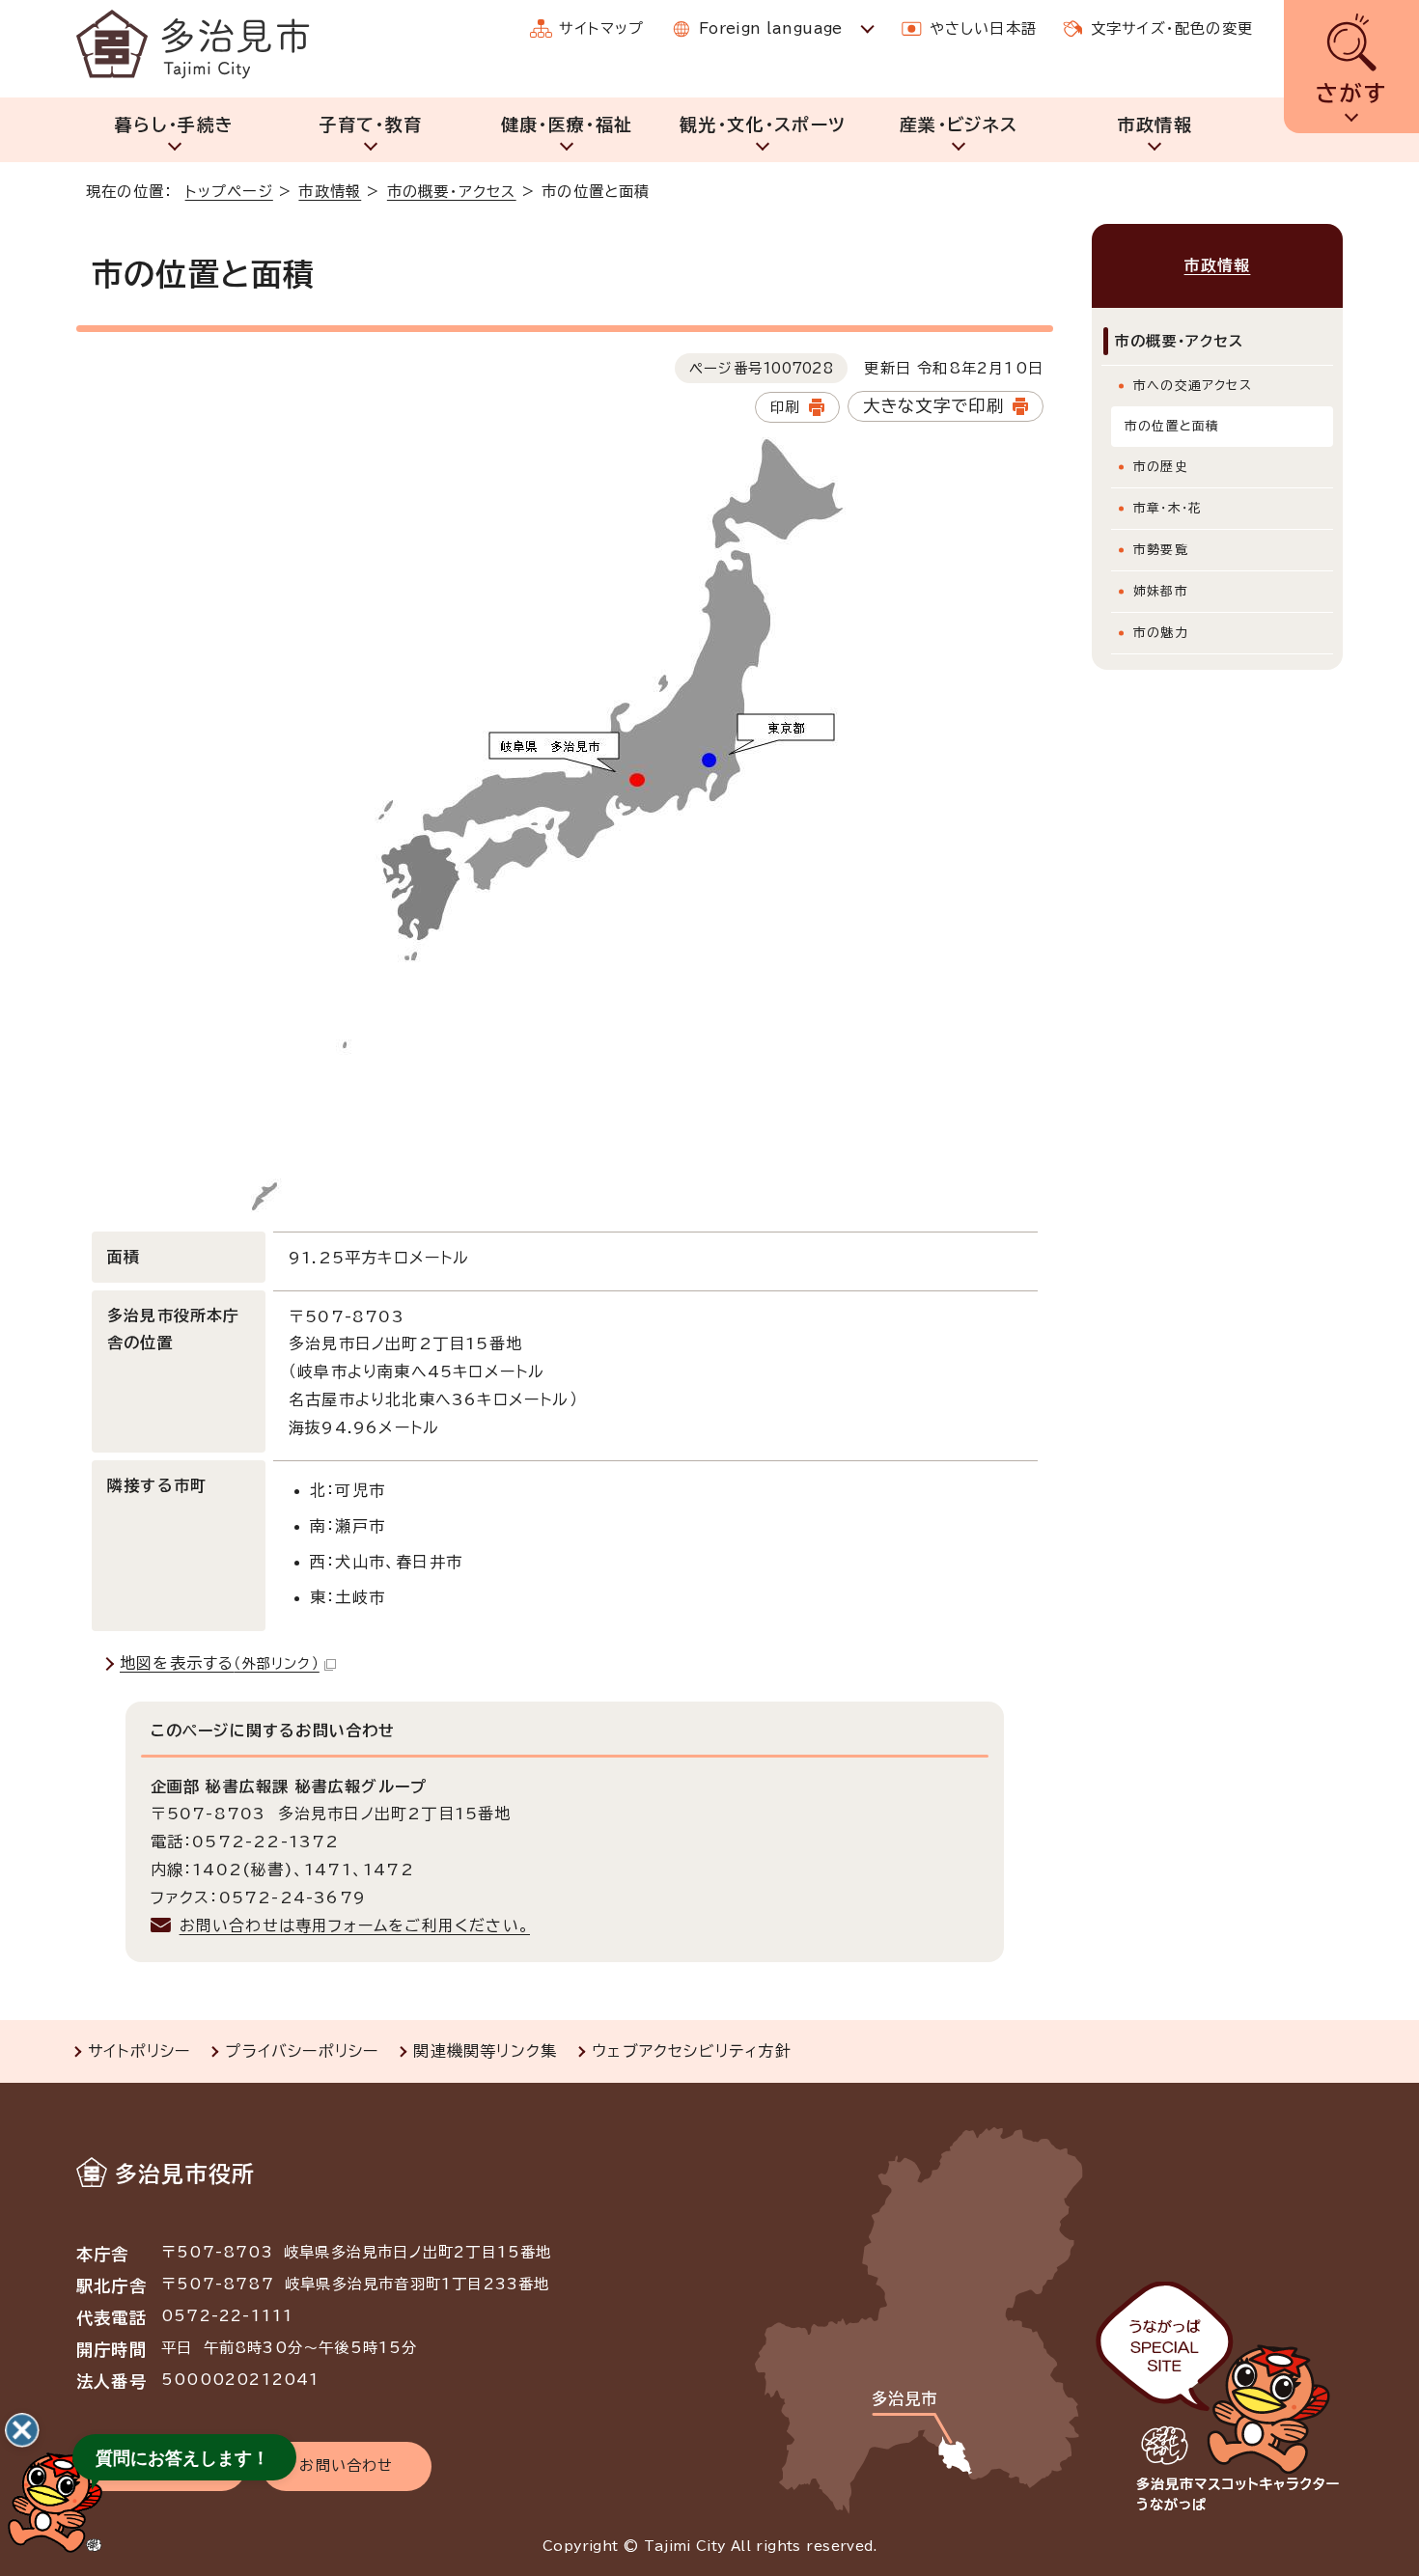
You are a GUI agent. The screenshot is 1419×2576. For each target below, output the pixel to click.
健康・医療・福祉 (567, 125)
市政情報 (1155, 125)
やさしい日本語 (983, 28)
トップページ (229, 192)
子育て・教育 (370, 125)
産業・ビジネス (959, 125)
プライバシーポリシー (302, 2051)
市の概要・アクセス (452, 192)
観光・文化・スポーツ (763, 125)
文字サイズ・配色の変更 (1172, 28)
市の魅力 (1161, 633)
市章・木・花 (1168, 508)
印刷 (785, 407)
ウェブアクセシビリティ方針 (692, 2051)
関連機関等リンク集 (485, 2051)
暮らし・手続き (174, 125)
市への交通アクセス (1193, 386)
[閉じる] (22, 2430)
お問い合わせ (346, 2465)
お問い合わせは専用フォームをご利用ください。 (355, 1925)
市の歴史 (1161, 467)
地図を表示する (220, 1663)
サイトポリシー (139, 2051)
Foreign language (771, 28)
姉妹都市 (1161, 591)
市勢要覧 (1161, 550)
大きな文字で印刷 (934, 406)
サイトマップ (601, 28)
